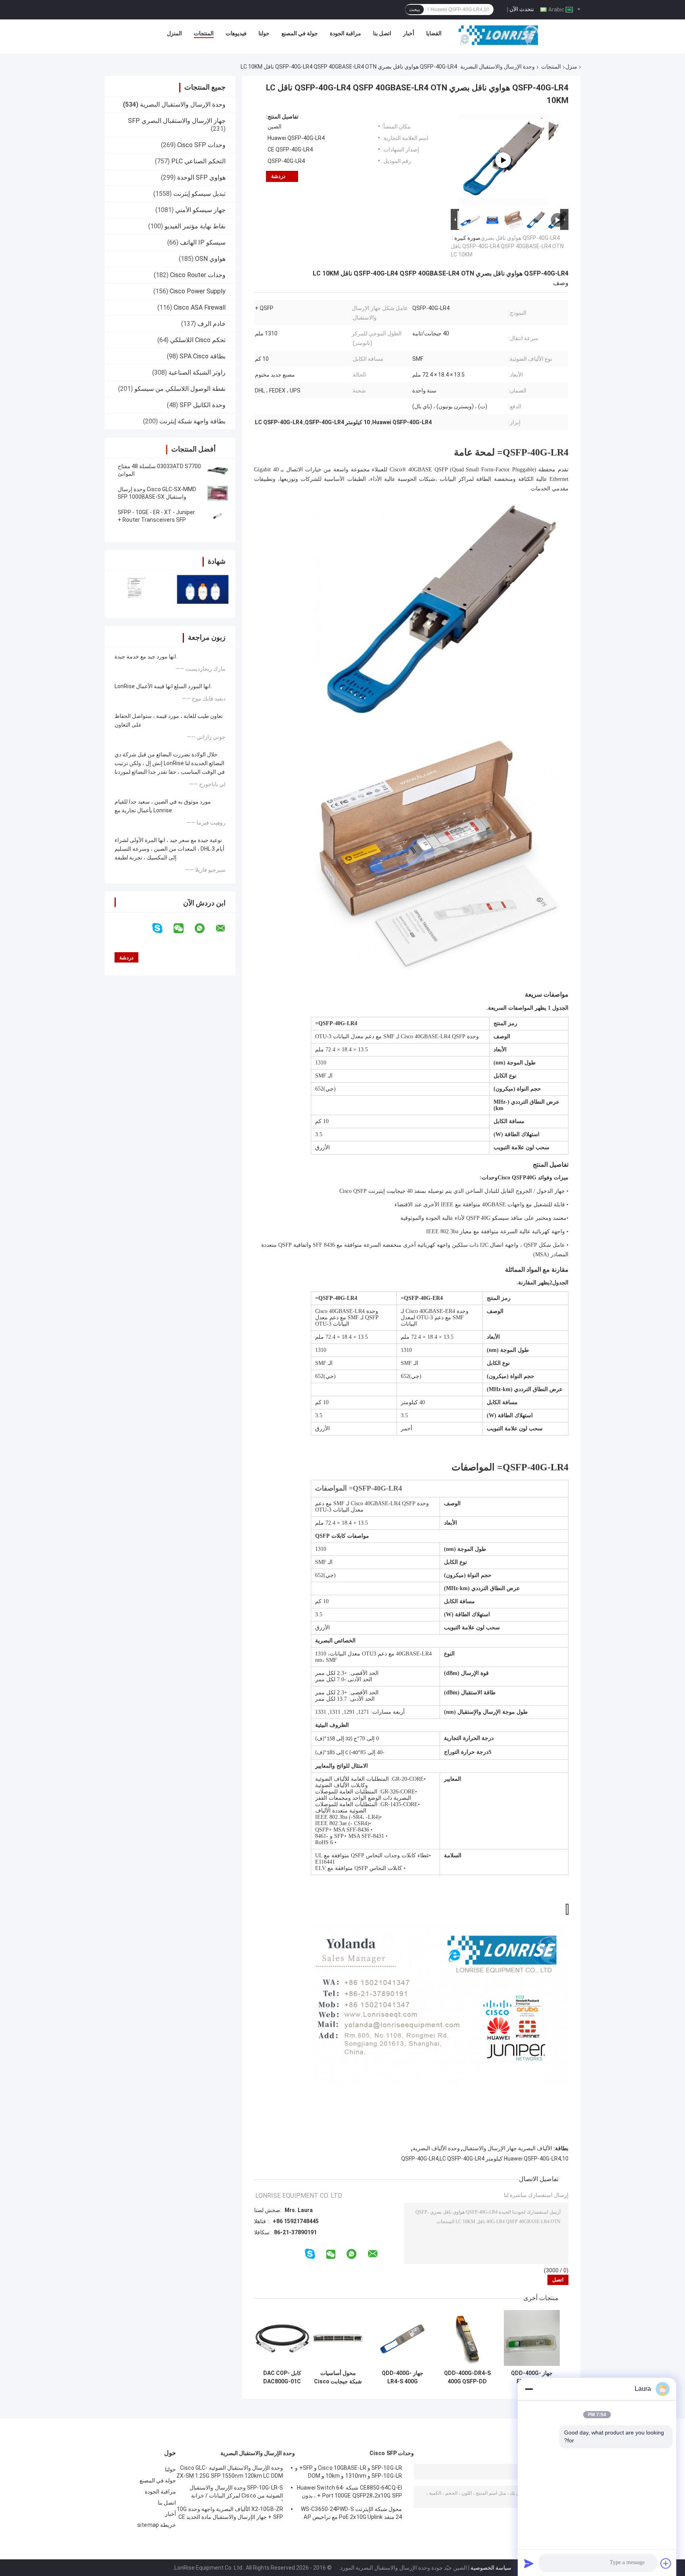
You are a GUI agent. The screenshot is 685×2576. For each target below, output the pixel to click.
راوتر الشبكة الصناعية (197, 372)
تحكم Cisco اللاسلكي (198, 340)
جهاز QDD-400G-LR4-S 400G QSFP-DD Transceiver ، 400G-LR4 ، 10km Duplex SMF (403, 2377)
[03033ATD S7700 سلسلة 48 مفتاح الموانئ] (218, 470)
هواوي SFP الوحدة (201, 177)
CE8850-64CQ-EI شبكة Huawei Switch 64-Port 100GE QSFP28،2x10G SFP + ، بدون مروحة (349, 2493)
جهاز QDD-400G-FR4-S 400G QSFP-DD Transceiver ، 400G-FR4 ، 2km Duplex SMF (532, 2377)
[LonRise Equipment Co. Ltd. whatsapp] (205, 928)
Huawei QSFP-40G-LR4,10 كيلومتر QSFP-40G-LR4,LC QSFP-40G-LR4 (485, 2159)
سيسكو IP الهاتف (203, 242)
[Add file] (666, 2563)
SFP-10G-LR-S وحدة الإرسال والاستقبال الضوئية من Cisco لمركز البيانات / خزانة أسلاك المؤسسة (236, 2493)
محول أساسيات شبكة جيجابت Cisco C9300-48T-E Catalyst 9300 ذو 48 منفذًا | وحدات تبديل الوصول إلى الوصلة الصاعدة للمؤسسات (338, 2377)
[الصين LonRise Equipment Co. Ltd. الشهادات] (137, 589)
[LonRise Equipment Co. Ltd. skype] (162, 928)
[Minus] (529, 2389)
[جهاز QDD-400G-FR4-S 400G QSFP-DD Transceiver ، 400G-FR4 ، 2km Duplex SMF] (532, 2338)
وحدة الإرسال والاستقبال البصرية (497, 67)
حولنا (264, 33)
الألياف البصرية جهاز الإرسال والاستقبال (507, 2148)
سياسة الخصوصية (491, 2568)
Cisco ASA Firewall (200, 307)
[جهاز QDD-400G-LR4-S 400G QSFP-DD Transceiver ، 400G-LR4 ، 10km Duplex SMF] (403, 2338)
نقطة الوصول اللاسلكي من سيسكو (180, 389)
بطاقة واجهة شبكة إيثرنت (192, 421)
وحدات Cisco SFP (201, 145)
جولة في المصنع (300, 33)
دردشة (278, 176)
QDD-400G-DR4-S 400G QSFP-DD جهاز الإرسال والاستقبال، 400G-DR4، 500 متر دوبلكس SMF (467, 2377)
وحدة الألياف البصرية (436, 2148)
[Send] (529, 2563)
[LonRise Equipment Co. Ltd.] (498, 35)
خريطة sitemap (157, 2525)
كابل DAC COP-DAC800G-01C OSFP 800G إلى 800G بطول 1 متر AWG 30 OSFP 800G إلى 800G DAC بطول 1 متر (282, 2377)
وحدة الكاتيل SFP (203, 405)
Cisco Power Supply (198, 291)
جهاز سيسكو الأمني (200, 210)
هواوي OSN (210, 259)
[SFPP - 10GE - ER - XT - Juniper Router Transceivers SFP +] (218, 516)
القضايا (434, 33)
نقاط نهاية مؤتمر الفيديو (195, 226)
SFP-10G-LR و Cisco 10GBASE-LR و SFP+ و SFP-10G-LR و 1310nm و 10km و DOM (348, 2472)
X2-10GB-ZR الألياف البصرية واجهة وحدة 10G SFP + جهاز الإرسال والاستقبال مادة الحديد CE (230, 2513)
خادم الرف (211, 324)
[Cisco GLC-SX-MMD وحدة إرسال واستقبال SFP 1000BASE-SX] (218, 493)
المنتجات (204, 33)
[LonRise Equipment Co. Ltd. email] (226, 928)
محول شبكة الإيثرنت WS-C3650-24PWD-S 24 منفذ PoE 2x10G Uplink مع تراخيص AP (351, 2513)
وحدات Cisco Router (198, 275)
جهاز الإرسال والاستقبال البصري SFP (177, 121)
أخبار (409, 33)
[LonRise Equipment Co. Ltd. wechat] (184, 928)
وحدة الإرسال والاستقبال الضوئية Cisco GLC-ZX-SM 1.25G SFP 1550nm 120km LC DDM (230, 2472)
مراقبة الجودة (345, 33)
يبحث (414, 10)
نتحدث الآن (522, 9)
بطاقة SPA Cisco (203, 356)
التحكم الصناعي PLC (198, 161)
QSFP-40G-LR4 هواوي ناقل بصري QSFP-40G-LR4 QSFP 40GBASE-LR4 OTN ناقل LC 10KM (507, 246)
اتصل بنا (382, 33)
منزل (571, 67)
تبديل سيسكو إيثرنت (199, 194)
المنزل (174, 33)
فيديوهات (236, 33)
